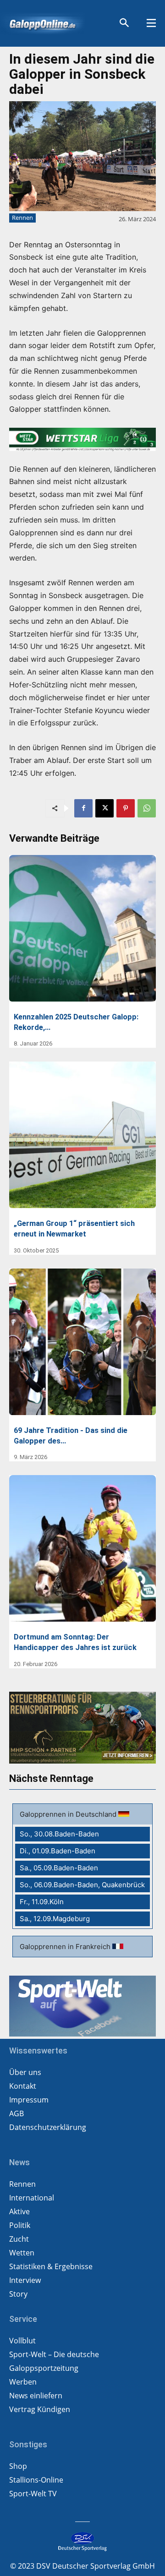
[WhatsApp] (147, 808)
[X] (104, 808)
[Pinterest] (126, 808)
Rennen (22, 218)
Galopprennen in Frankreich (66, 1947)
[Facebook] (83, 808)
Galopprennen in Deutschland (69, 1814)
